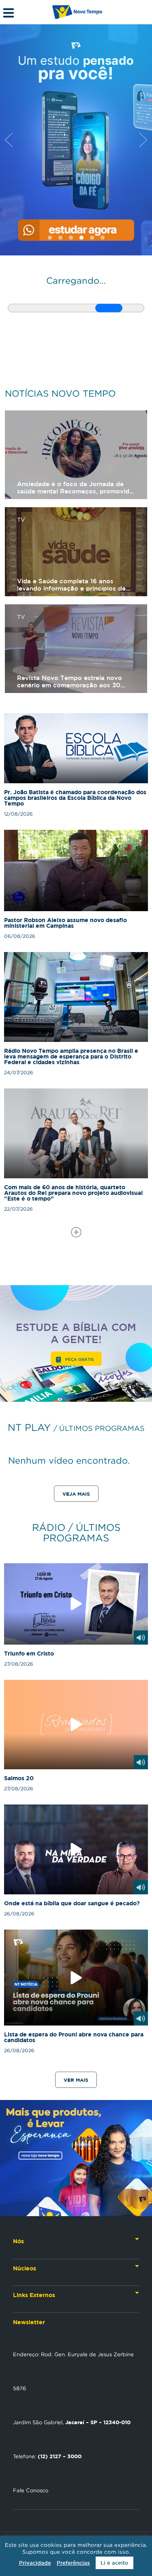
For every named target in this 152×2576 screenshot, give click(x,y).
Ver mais (76, 2080)
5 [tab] (92, 238)
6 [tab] (103, 238)
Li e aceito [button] (115, 2563)
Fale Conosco (31, 2490)
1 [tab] (50, 238)
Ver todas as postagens (76, 1232)
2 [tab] (60, 238)
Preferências (73, 2563)
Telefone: (47, 2456)
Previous (9, 140)
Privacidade (35, 2563)
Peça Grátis (79, 1359)
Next (143, 140)
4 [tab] (81, 238)
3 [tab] (71, 238)
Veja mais (76, 1494)
